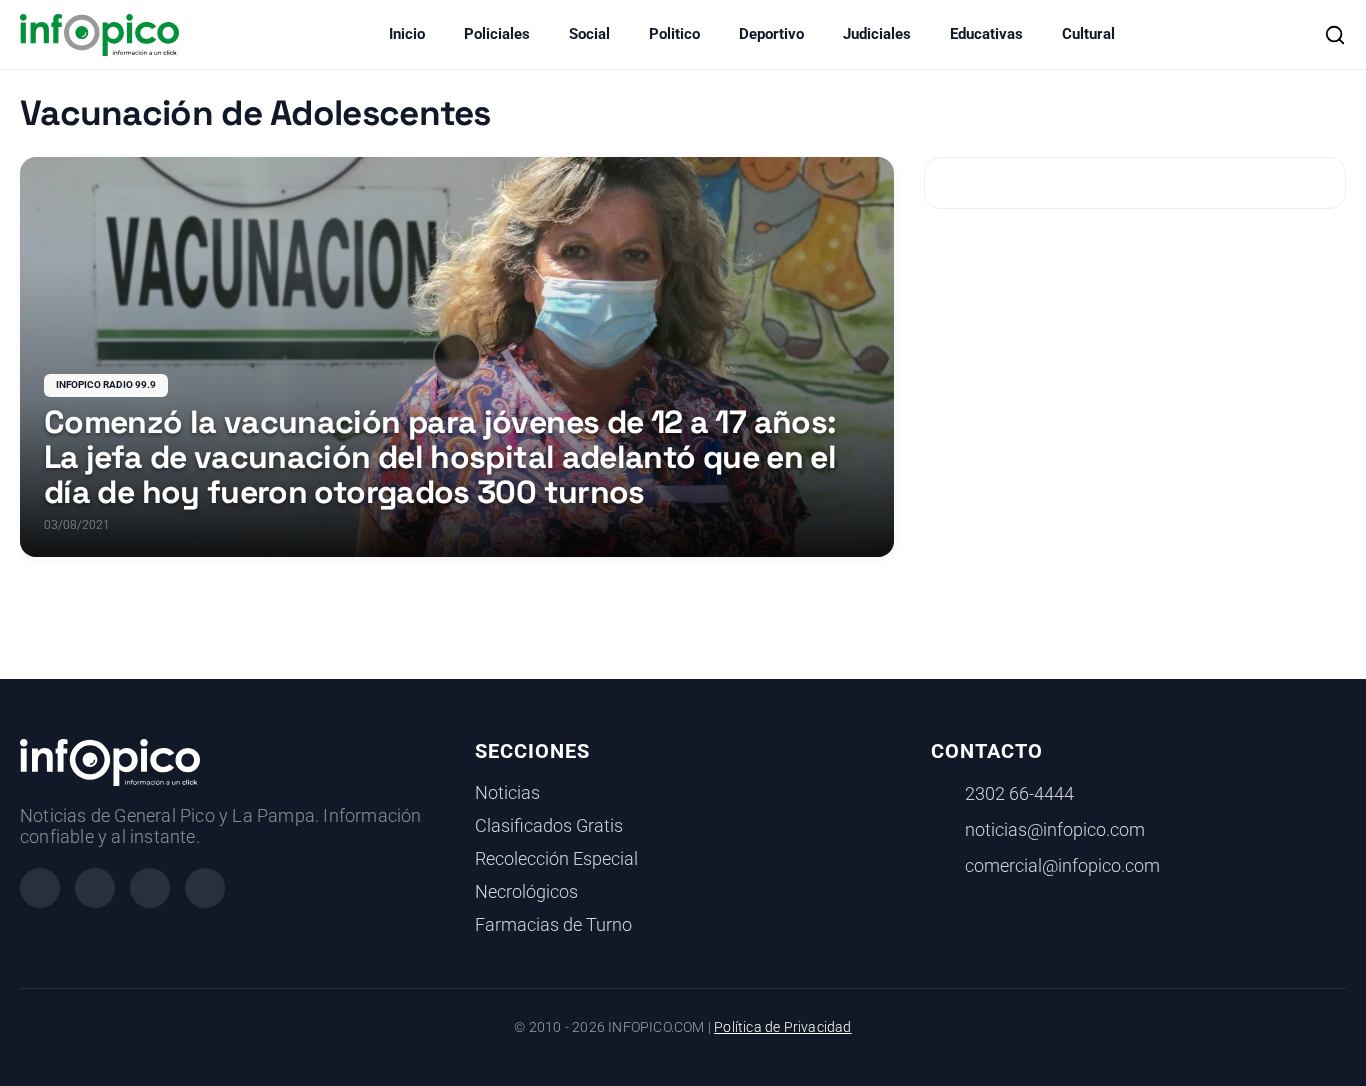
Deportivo (771, 34)
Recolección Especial (556, 859)
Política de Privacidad (782, 1027)
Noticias (507, 793)
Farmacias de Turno (553, 925)
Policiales (497, 34)
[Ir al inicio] (99, 35)
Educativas (986, 34)
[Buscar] (1335, 35)
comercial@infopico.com (1062, 866)
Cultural (1088, 34)
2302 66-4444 (1019, 794)
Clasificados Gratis (549, 826)
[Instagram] (95, 888)
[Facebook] (40, 888)
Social (589, 34)
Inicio (407, 34)
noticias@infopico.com (1055, 830)
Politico (674, 34)
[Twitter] (150, 888)
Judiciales (877, 34)
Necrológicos (526, 892)
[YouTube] (205, 888)
